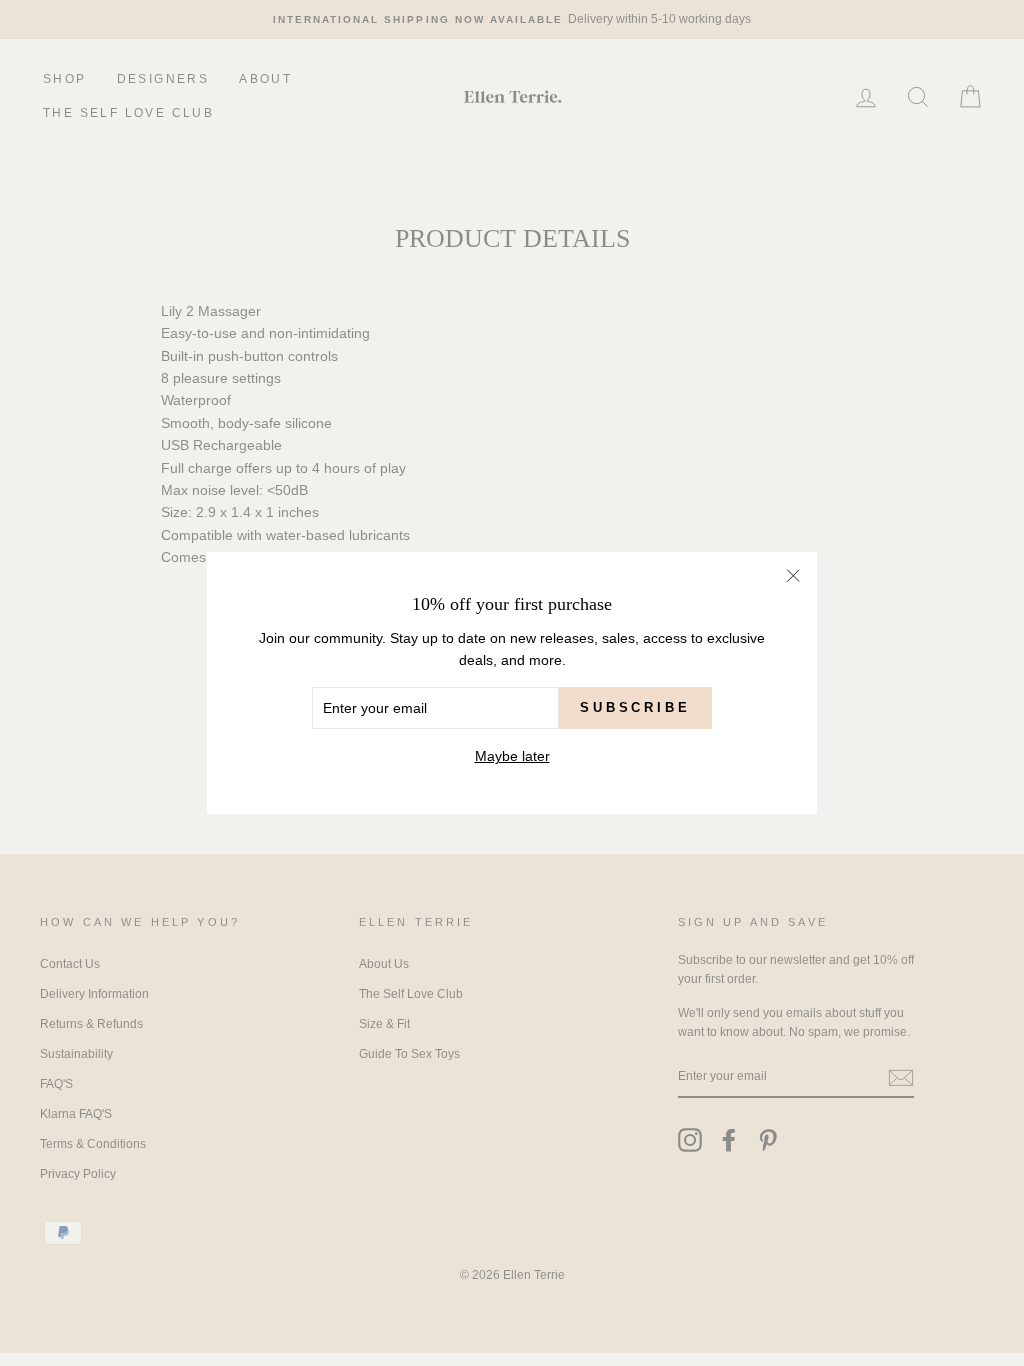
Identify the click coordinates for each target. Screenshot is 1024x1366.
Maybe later (512, 756)
